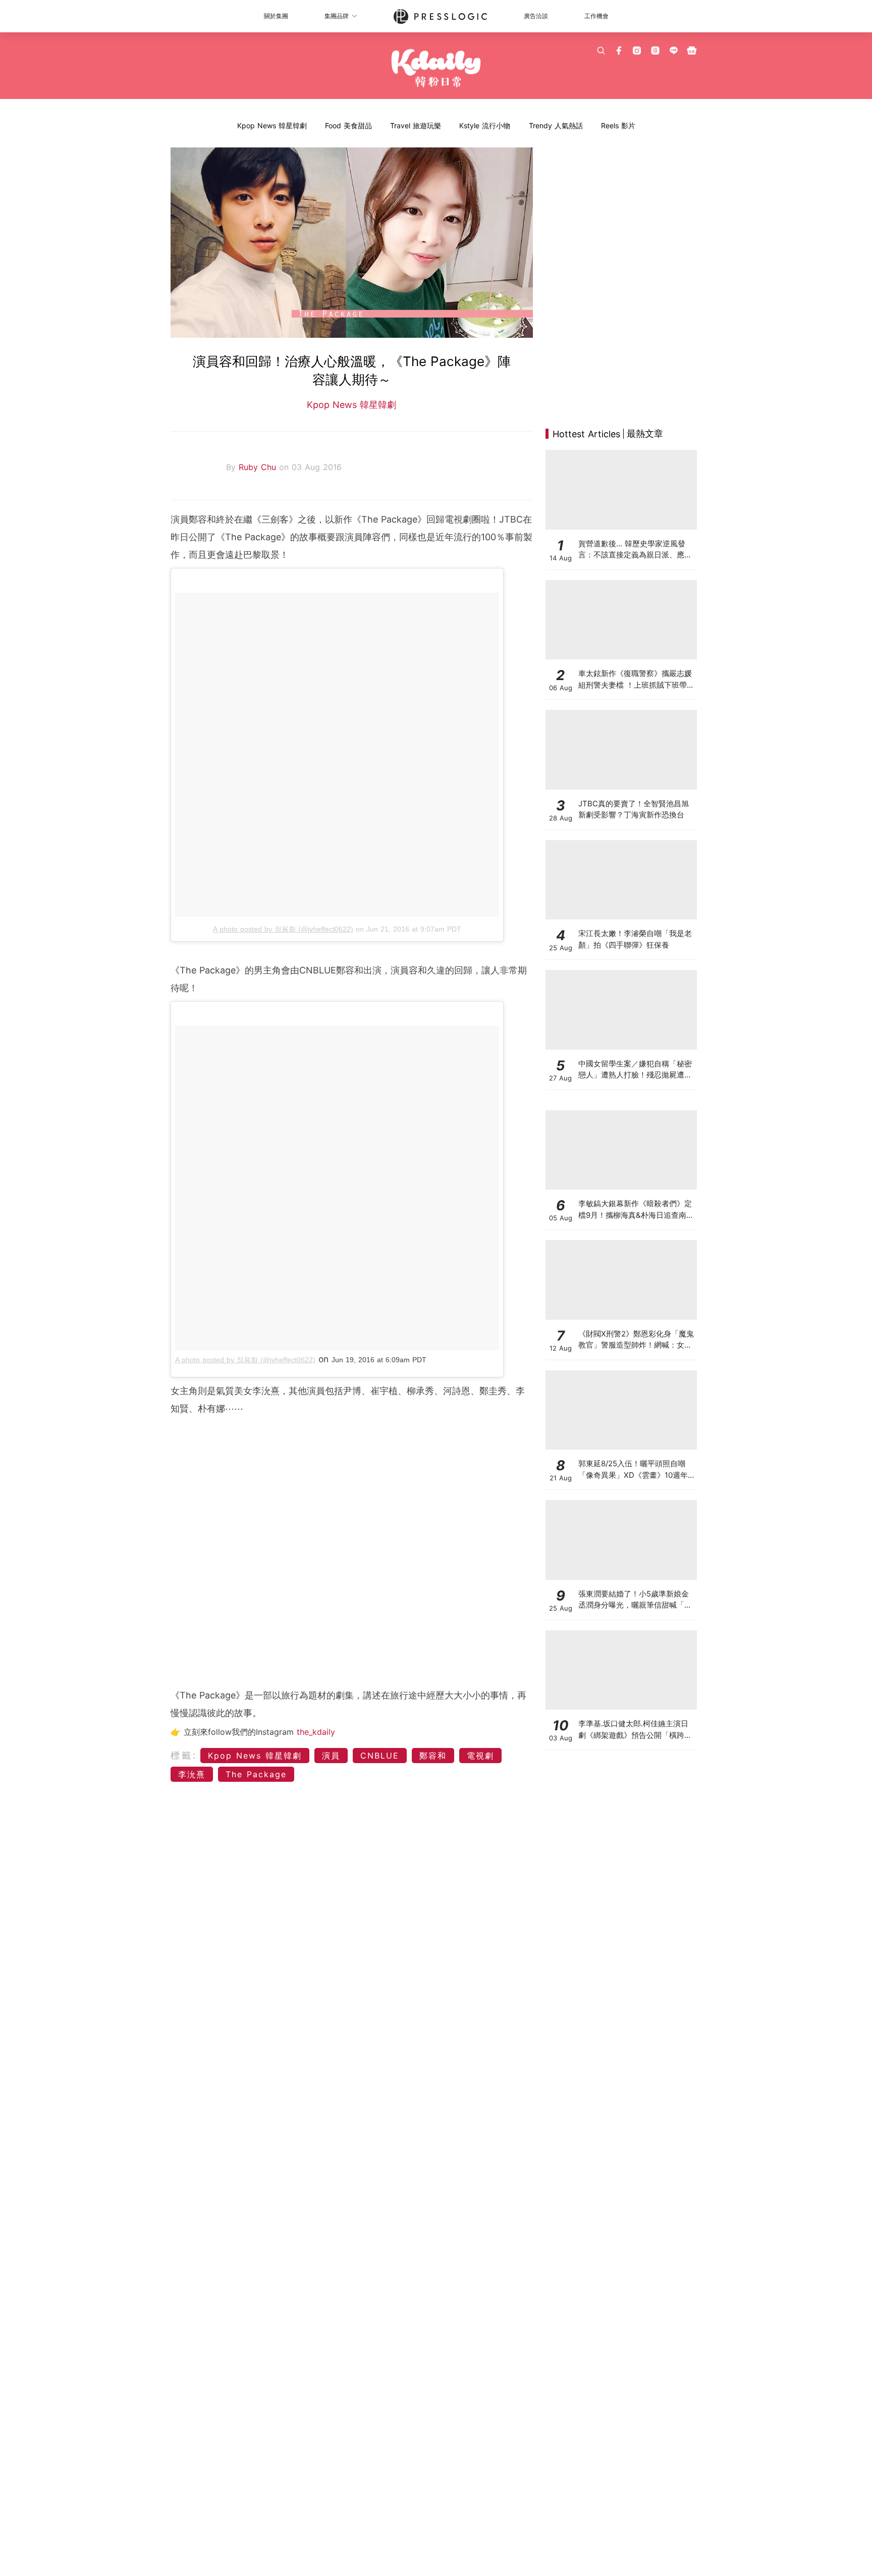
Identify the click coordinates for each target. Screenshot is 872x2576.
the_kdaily (316, 1732)
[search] (601, 50)
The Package (256, 1774)
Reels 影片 (618, 125)
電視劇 (480, 1756)
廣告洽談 (536, 16)
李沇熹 (192, 1774)
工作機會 (596, 16)
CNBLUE (380, 1756)
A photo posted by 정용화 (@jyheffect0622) (283, 929)
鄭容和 (433, 1756)
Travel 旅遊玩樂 (416, 125)
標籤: (184, 1755)
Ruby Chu (259, 467)
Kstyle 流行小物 (485, 125)
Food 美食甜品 (348, 125)
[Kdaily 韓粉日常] (436, 68)
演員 (331, 1756)
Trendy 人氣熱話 (556, 125)
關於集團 (276, 16)
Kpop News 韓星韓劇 (272, 125)
